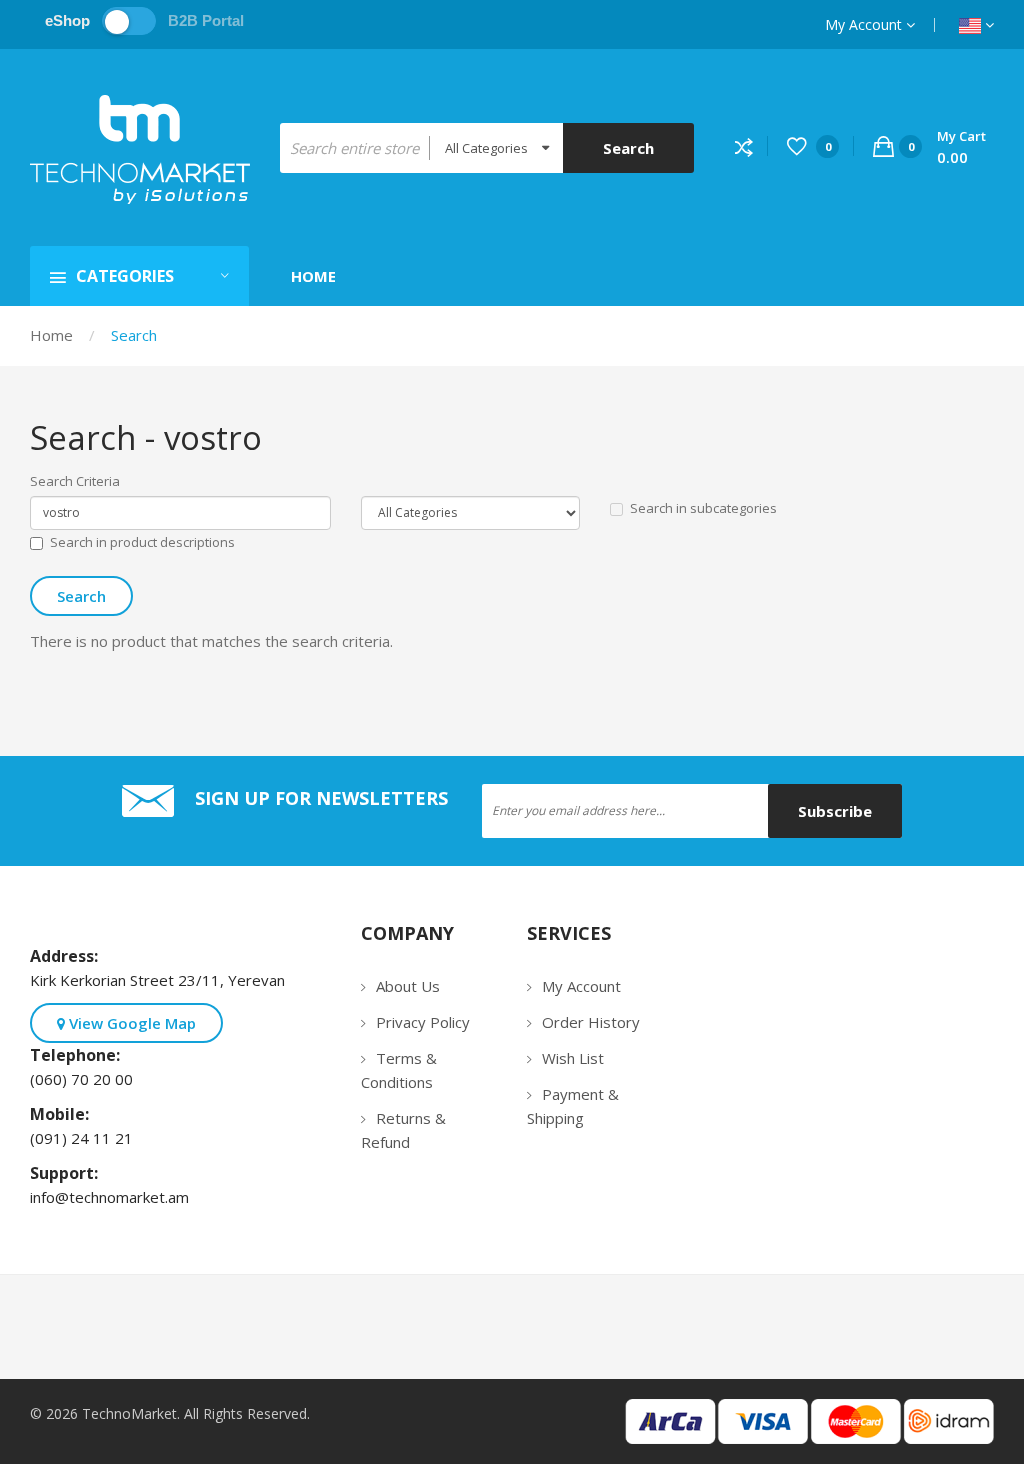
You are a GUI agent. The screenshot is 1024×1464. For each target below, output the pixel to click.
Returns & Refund (403, 1130)
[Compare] (751, 146)
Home (51, 335)
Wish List (573, 1058)
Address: (68, 956)
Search (134, 335)
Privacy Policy (423, 1022)
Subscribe (835, 811)
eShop (67, 20)
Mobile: (63, 1114)
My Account (865, 24)
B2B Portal (206, 20)
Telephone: (79, 1055)
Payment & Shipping (573, 1106)
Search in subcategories (703, 508)
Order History (591, 1022)
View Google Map (130, 1023)
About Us (408, 986)
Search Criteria (75, 481)
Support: (68, 1173)
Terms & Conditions (399, 1070)
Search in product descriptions (142, 542)
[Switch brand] (129, 21)
